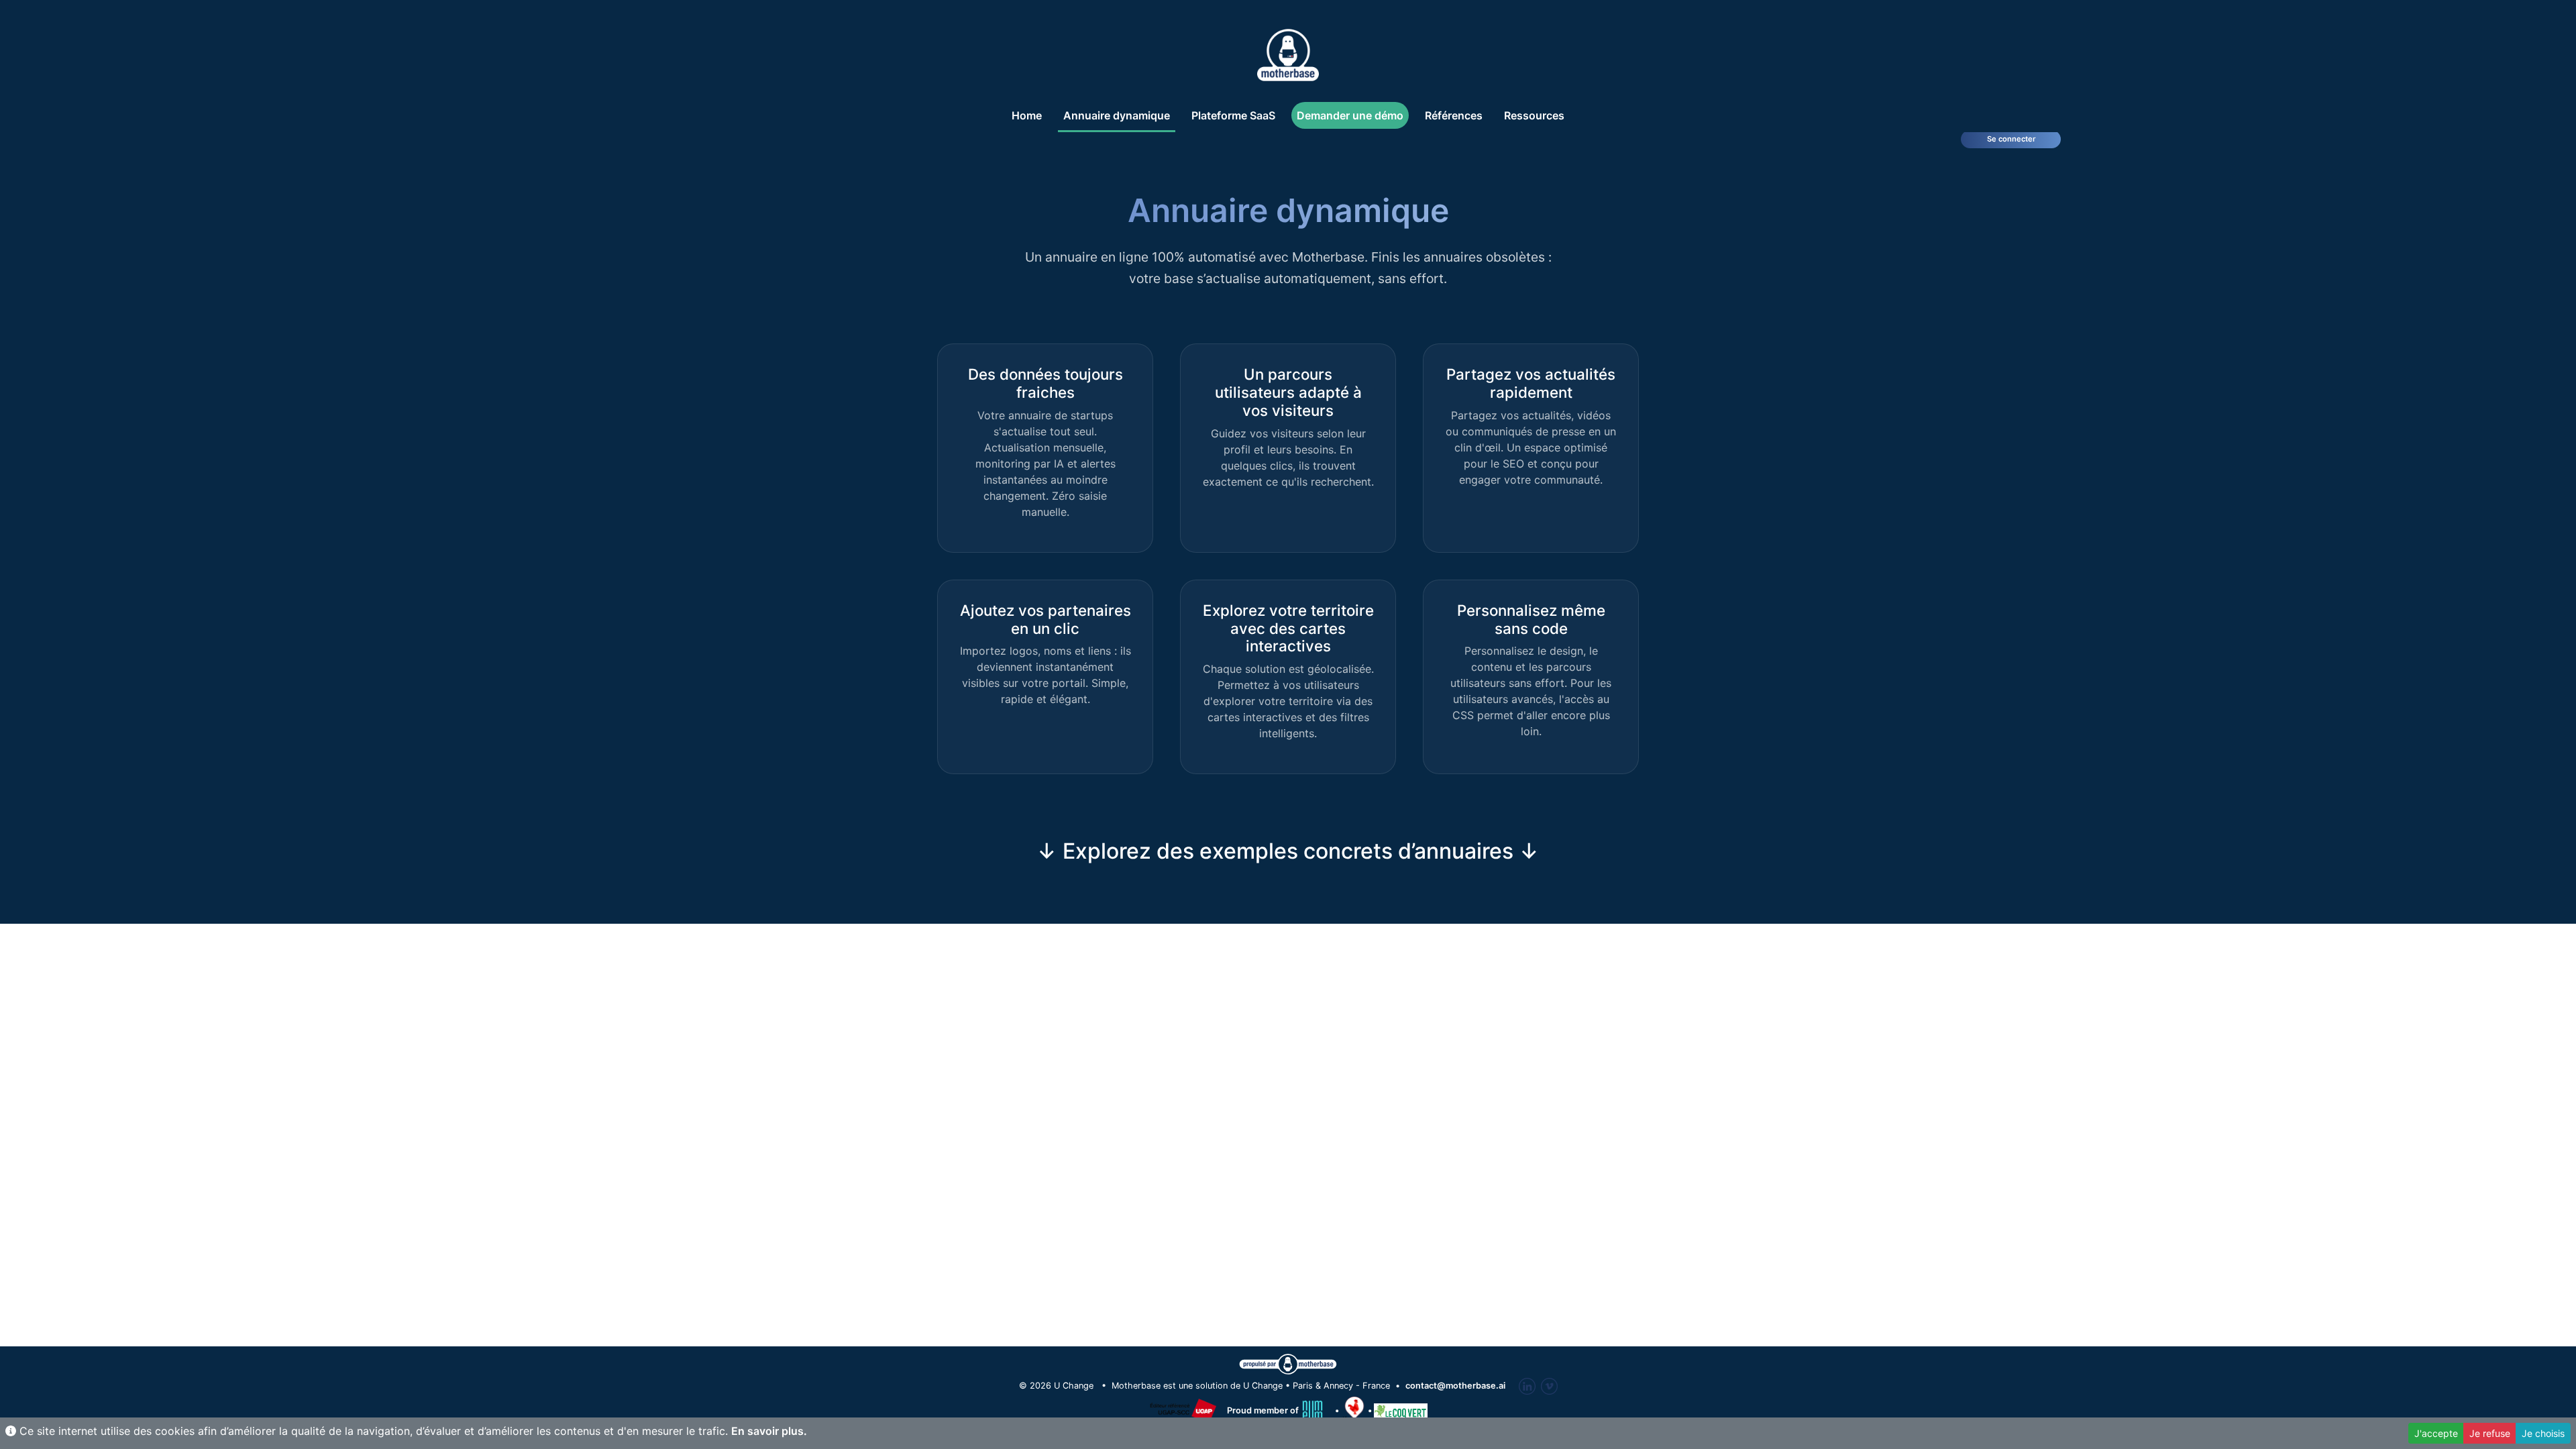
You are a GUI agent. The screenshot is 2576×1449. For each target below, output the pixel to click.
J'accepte (2436, 1433)
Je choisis (2543, 1433)
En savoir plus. (769, 1431)
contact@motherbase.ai (1455, 1386)
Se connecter (2011, 139)
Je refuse (2490, 1433)
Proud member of (1264, 1410)
